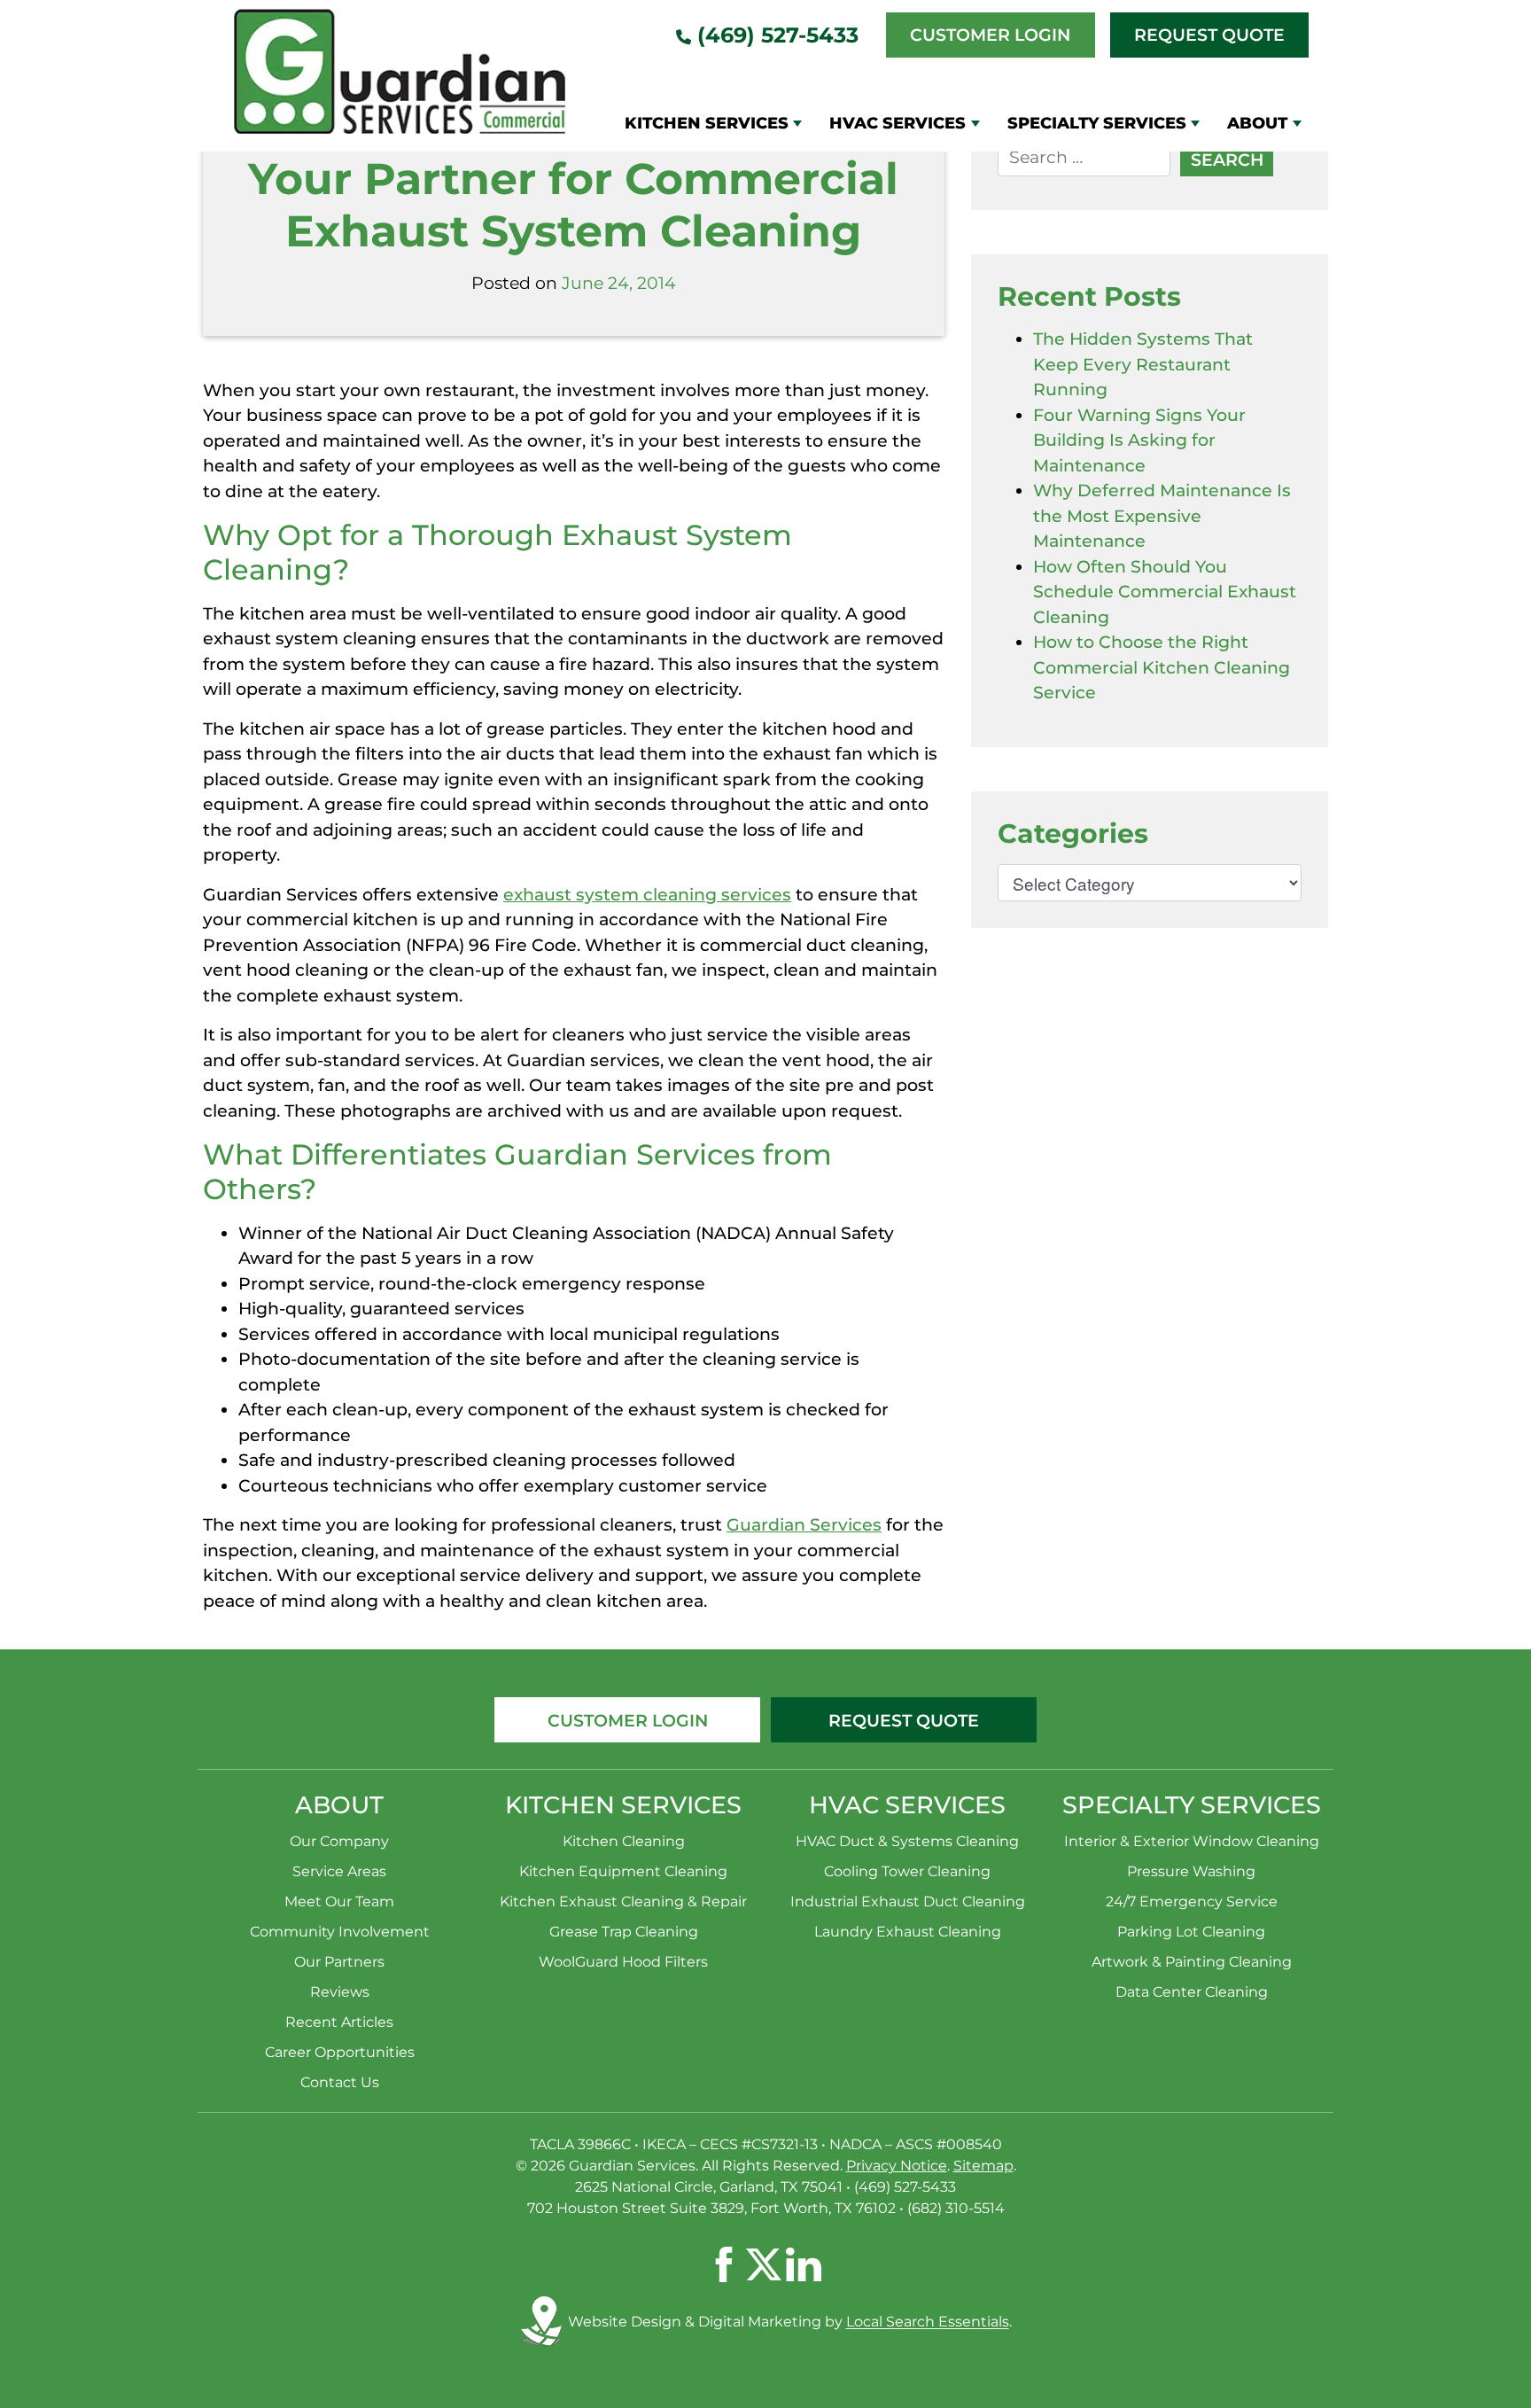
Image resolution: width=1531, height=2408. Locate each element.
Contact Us (340, 2082)
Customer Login (990, 35)
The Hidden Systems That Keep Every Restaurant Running (1143, 364)
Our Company (339, 1841)
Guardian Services (804, 1525)
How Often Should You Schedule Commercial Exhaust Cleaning (1165, 592)
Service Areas (339, 1871)
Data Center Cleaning (1192, 1992)
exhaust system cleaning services (647, 895)
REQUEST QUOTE (904, 1721)
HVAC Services (898, 123)
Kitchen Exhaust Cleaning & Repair (623, 1901)
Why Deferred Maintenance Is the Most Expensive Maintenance (1162, 516)
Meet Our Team (339, 1901)
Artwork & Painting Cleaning (1192, 1962)
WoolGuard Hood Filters (623, 1962)
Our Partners (339, 1962)
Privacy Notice (897, 2166)
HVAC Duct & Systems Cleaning (907, 1841)
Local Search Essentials (928, 2322)
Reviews (340, 1992)
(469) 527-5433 (775, 35)
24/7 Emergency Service (1192, 1901)
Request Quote (1209, 35)
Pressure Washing (1191, 1871)
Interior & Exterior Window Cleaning (1192, 1841)
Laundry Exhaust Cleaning (908, 1932)
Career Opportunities (340, 2052)
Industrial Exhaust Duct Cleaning (908, 1901)
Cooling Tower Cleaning (907, 1871)
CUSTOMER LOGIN (628, 1721)
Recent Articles (339, 2022)
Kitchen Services (707, 123)
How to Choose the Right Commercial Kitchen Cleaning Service (1162, 667)
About (1257, 123)
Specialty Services (1097, 123)
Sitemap (983, 2166)
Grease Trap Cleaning (624, 1932)
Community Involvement (340, 1932)
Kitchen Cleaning (624, 1841)
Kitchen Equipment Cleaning (623, 1871)
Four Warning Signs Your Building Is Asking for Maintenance (1139, 440)
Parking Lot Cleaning (1191, 1932)
